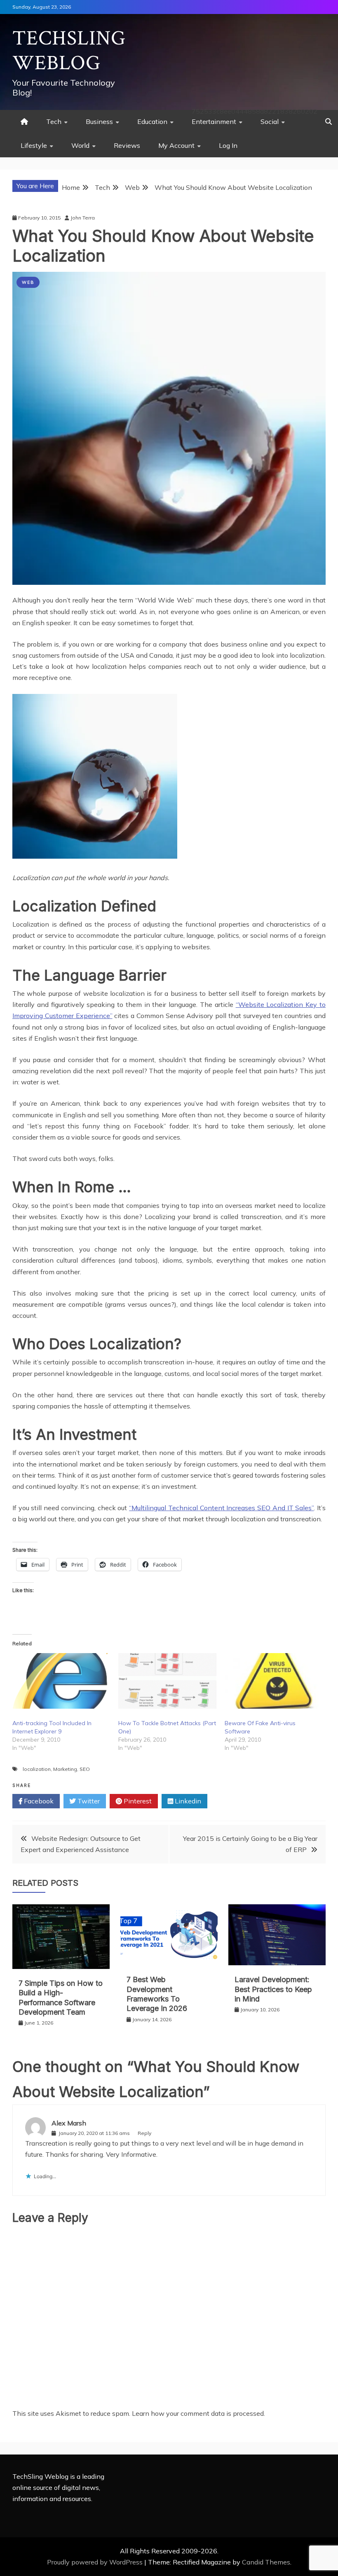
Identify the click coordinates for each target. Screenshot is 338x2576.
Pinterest (137, 1801)
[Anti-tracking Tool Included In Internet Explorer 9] (61, 1681)
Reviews (127, 145)
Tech (54, 121)
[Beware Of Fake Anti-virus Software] (273, 1681)
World (80, 145)
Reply (144, 2133)
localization (37, 1769)
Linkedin (187, 1801)
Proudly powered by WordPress (96, 2562)
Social (270, 121)
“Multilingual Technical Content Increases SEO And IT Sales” (221, 1508)
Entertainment (214, 121)
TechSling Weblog (69, 51)
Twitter (88, 1801)
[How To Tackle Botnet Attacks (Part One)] (167, 1681)
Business (99, 121)
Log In (228, 145)
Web (28, 282)
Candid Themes (266, 2562)
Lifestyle (34, 145)
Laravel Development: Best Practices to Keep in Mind (273, 1989)
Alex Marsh (69, 2123)
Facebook (38, 1801)
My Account (176, 145)
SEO (85, 1769)
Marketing (65, 1769)
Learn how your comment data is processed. (198, 2413)
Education (152, 121)
